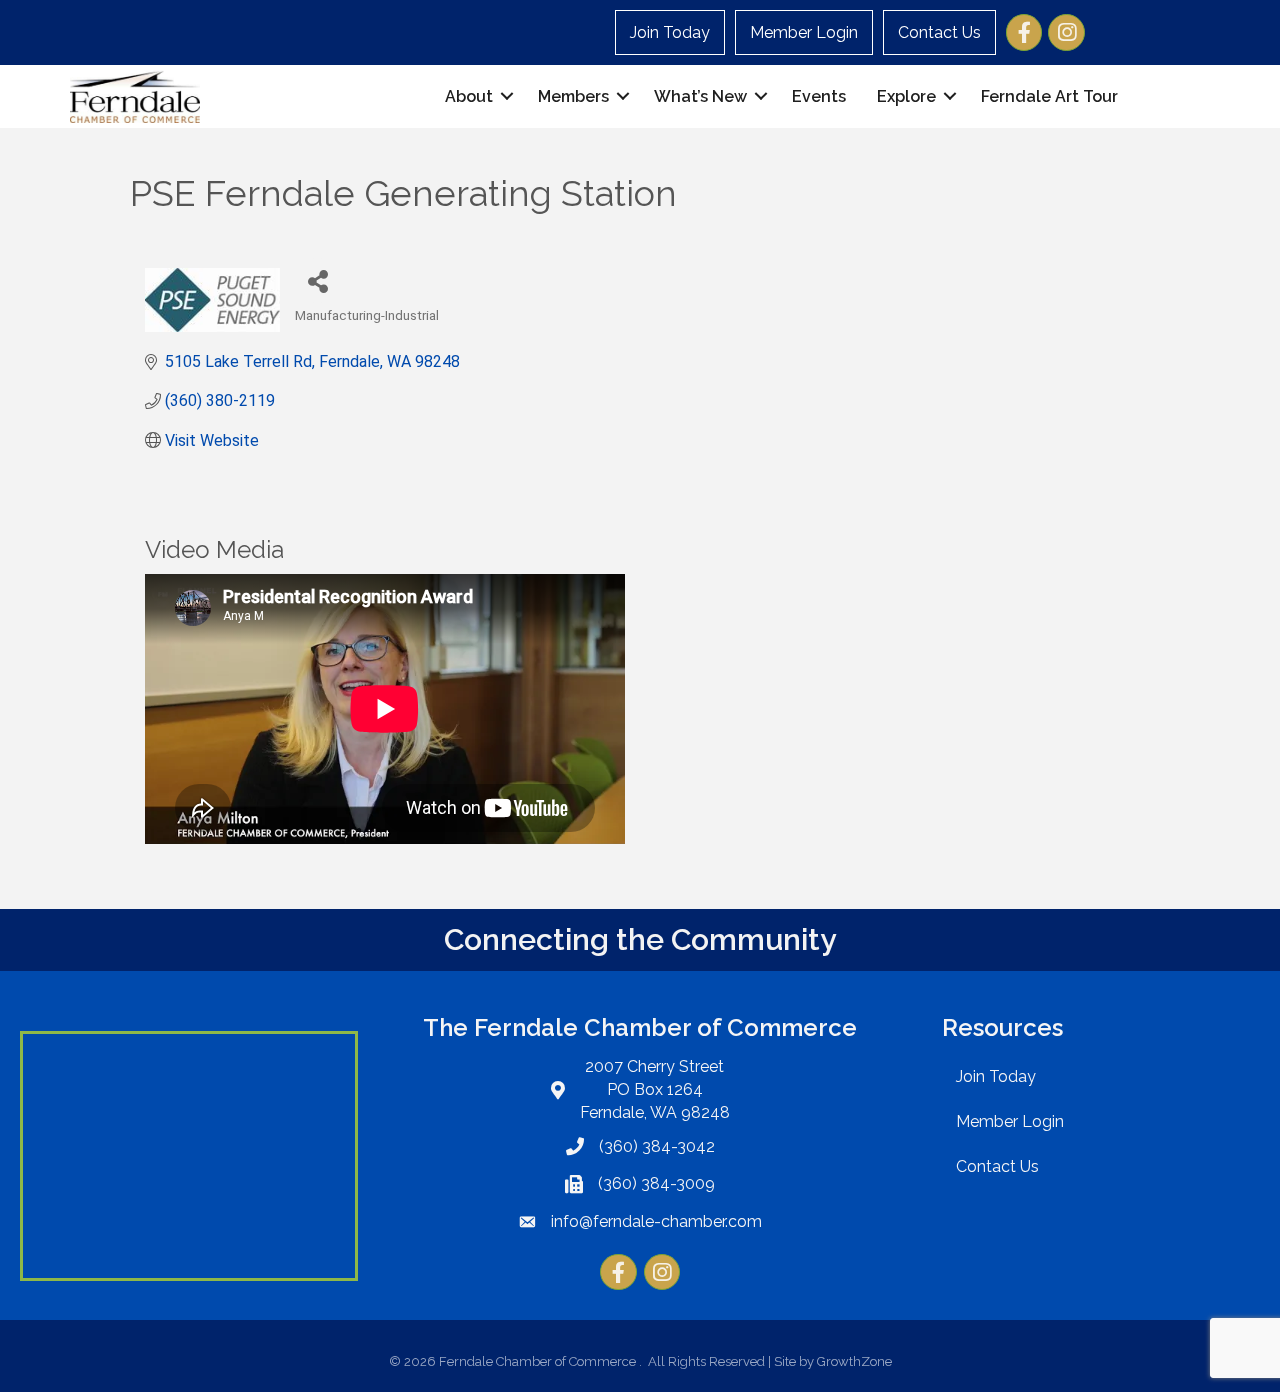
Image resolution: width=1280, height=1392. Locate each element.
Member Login (804, 32)
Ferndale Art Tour (1049, 96)
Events (819, 96)
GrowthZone (854, 1361)
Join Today (670, 32)
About (469, 96)
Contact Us (939, 32)
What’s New (700, 96)
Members (573, 96)
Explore (906, 96)
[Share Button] (317, 280)
